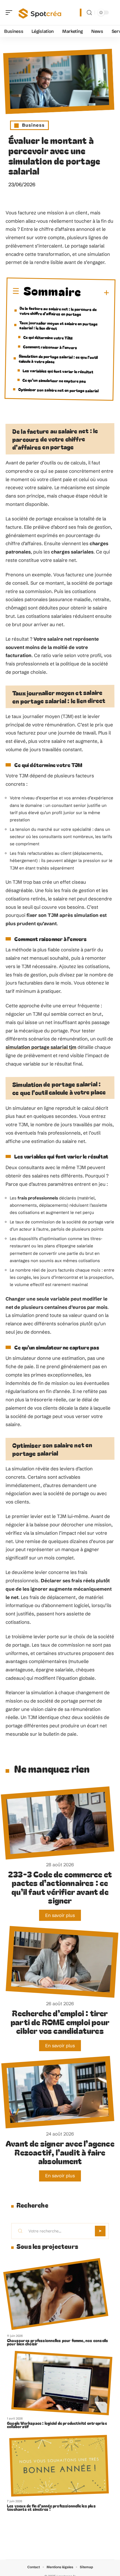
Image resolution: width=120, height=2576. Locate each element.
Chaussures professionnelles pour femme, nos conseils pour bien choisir (57, 2342)
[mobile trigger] (10, 13)
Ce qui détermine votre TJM (48, 337)
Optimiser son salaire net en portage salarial (58, 390)
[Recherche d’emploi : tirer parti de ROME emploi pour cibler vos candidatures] (62, 1962)
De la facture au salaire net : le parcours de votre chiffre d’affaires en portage (58, 311)
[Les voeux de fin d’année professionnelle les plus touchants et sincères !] (59, 2466)
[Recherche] (89, 13)
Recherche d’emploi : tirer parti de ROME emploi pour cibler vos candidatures (60, 2022)
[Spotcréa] (40, 13)
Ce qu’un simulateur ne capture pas (54, 380)
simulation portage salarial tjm (41, 1047)
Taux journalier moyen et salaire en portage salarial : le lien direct (58, 325)
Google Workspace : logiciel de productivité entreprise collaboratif (57, 2425)
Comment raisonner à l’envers (50, 347)
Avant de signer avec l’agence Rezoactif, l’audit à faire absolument (60, 2152)
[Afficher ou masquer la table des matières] (95, 293)
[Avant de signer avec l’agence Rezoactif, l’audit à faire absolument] (58, 2092)
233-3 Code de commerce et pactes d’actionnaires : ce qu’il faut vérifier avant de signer (60, 1887)
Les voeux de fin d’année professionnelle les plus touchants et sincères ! (51, 2508)
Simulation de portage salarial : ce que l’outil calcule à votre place (58, 359)
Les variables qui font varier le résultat (58, 371)
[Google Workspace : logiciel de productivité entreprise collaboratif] (62, 2383)
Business (33, 125)
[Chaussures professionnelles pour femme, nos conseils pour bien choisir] (56, 2294)
